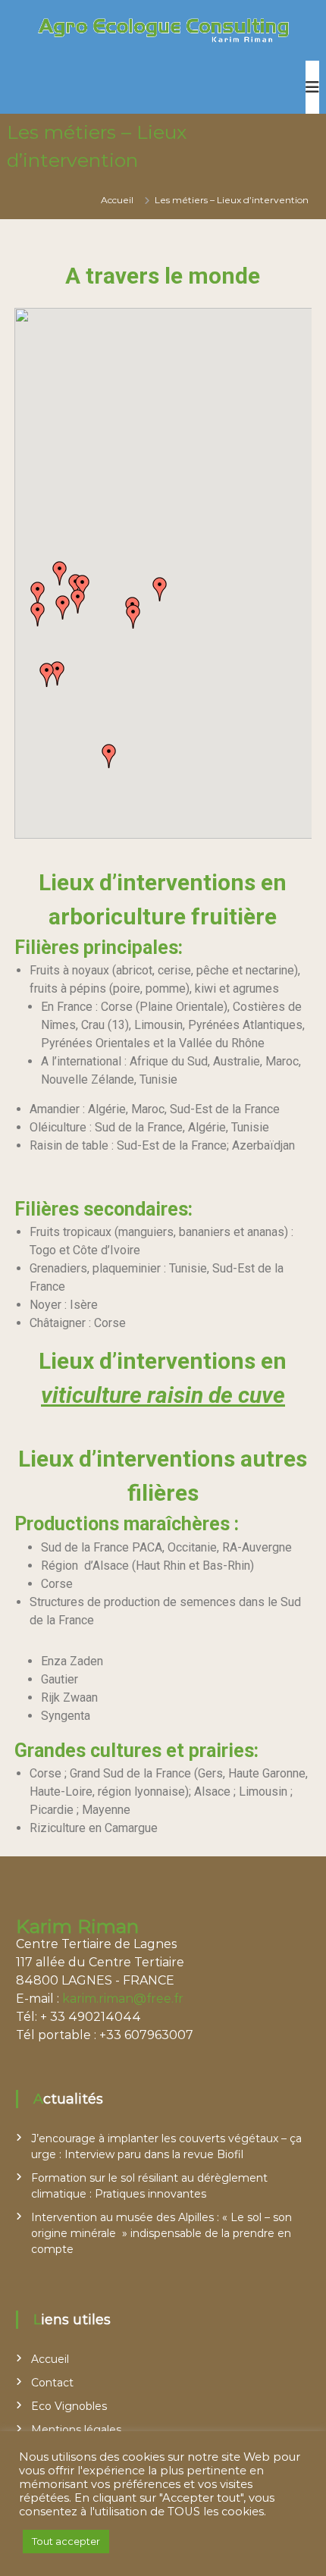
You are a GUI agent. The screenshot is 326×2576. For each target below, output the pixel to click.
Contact (52, 2383)
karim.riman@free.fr (123, 1999)
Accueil (50, 2359)
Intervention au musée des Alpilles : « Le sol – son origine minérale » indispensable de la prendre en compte (161, 2233)
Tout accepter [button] (66, 2541)
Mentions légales (76, 2430)
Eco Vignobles (69, 2406)
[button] (47, 675)
